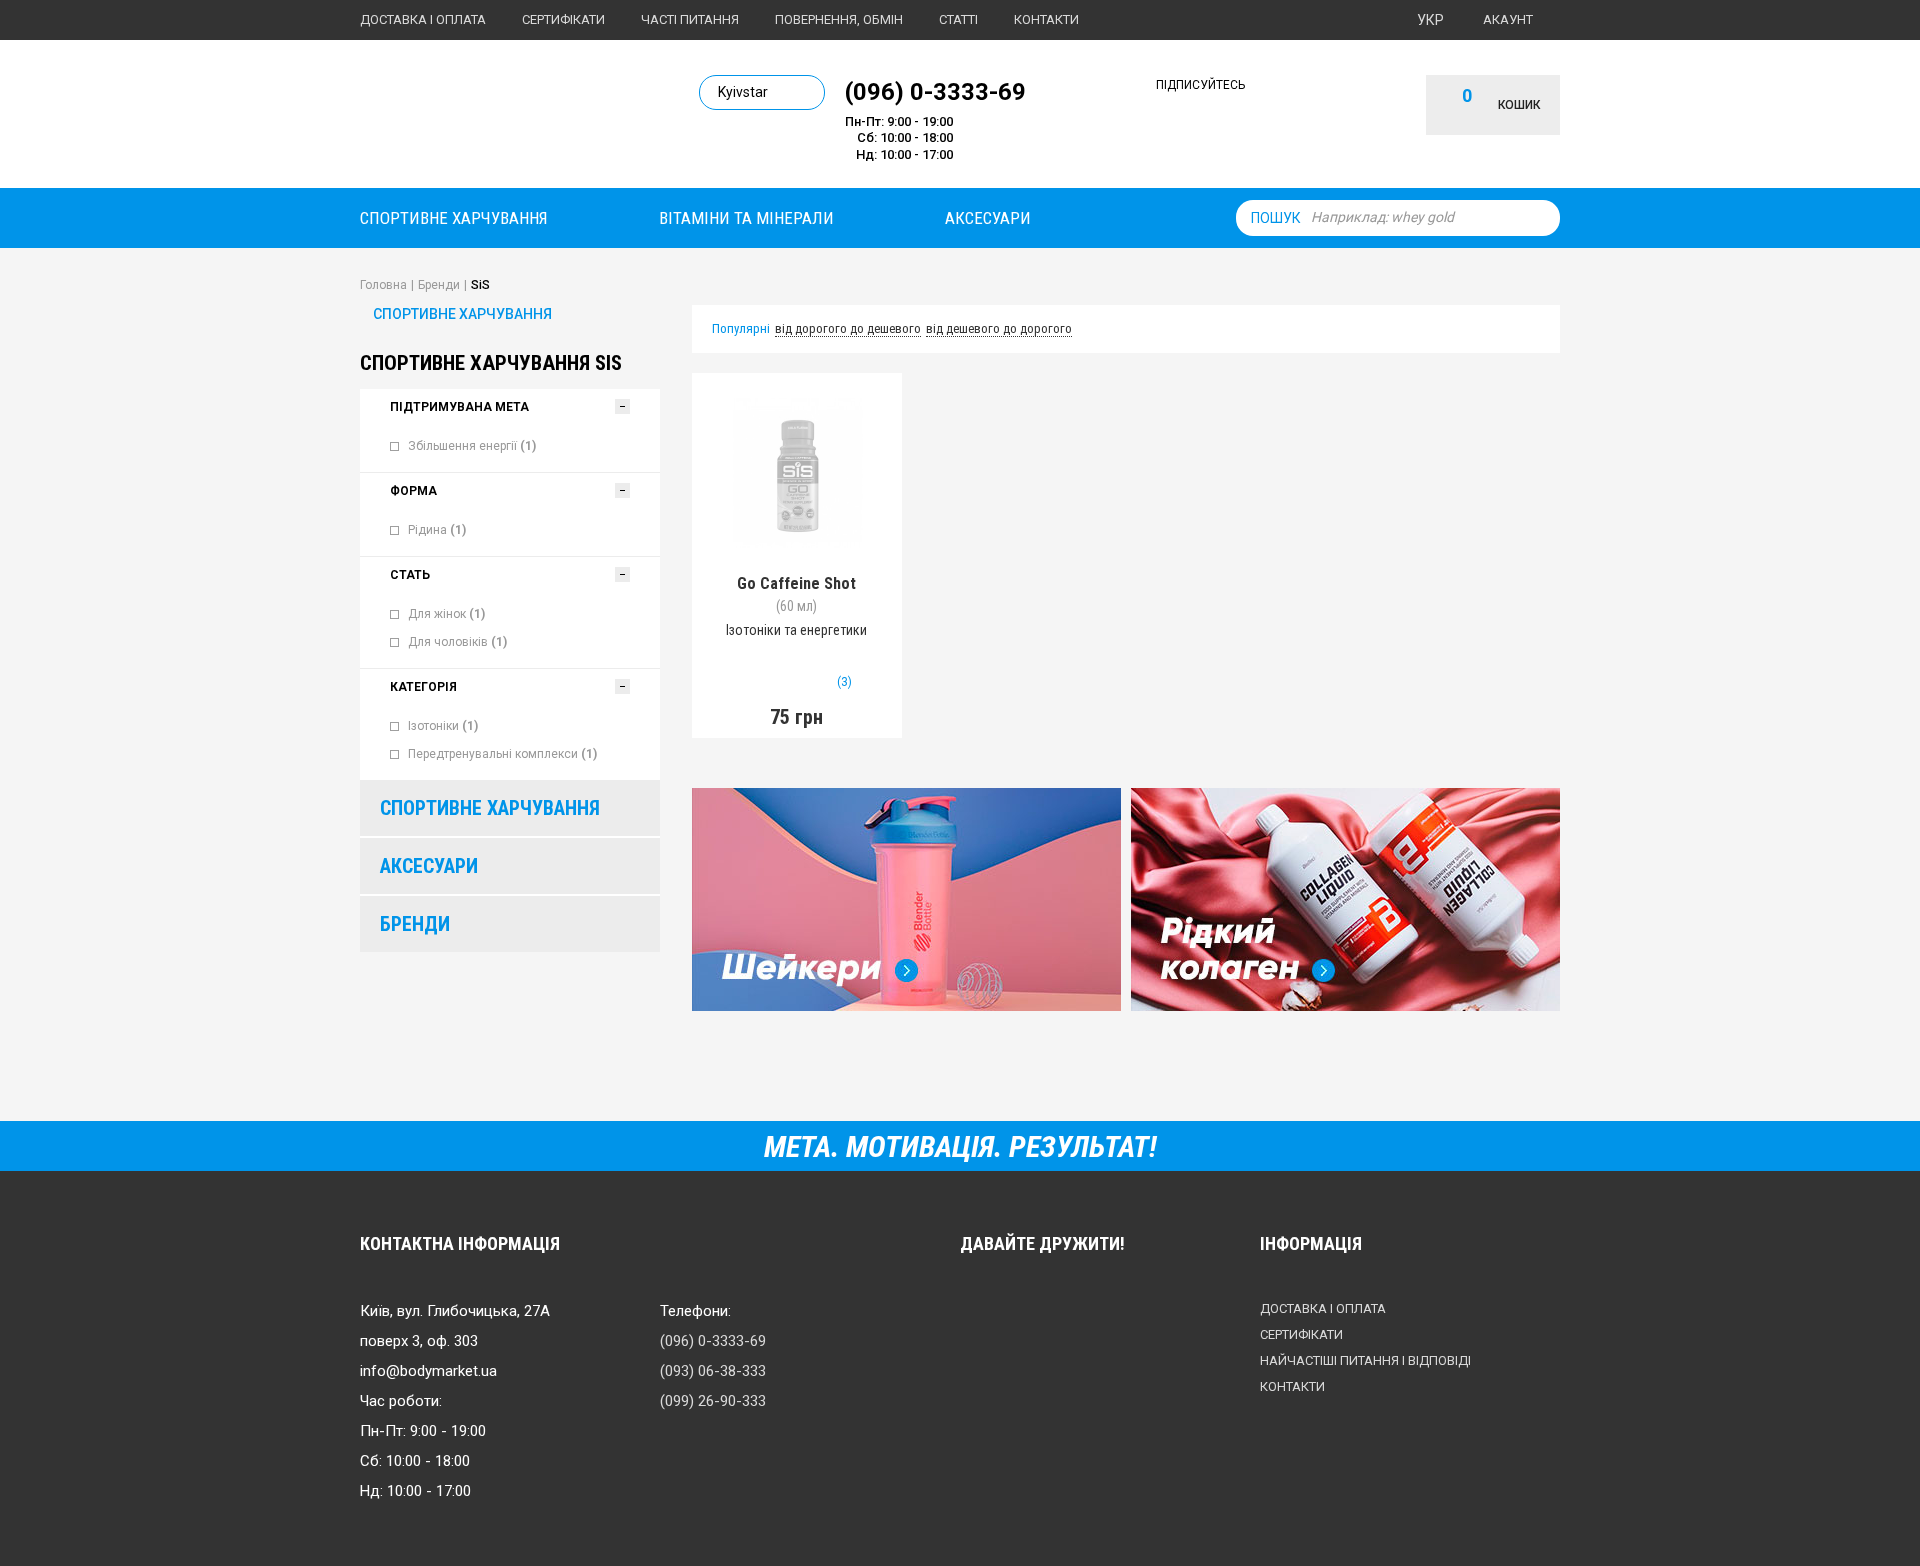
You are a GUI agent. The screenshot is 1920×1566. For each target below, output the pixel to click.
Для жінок (446, 614)
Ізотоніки (443, 726)
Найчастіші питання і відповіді (1365, 1360)
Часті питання (690, 19)
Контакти (1046, 19)
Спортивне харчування (454, 218)
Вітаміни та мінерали (746, 218)
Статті (958, 19)
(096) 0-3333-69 (935, 91)
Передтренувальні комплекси (502, 754)
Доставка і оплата (423, 19)
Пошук (1276, 218)
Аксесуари (988, 218)
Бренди (415, 924)
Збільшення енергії (472, 446)
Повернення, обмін (839, 19)
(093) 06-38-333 (713, 1371)
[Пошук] (1540, 218)
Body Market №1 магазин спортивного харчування (497, 118)
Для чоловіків (457, 642)
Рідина (437, 530)
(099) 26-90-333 (713, 1401)
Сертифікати (563, 19)
